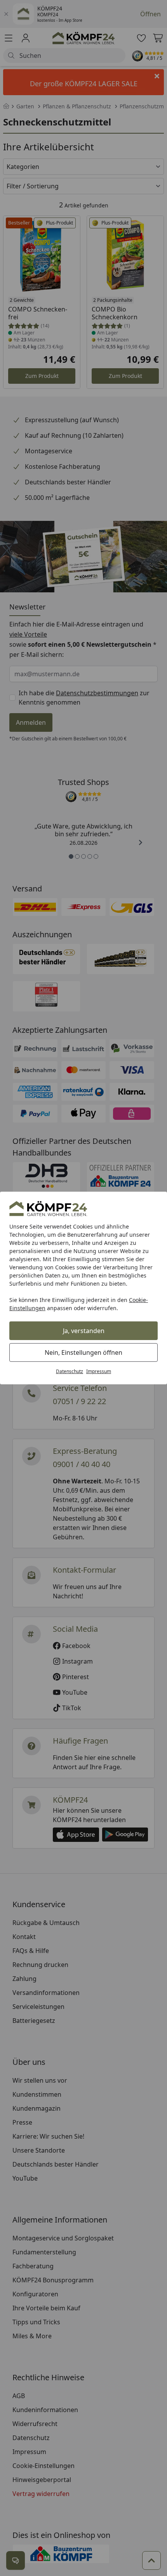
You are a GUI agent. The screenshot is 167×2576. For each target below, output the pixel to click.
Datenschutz (70, 1371)
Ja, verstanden (84, 1331)
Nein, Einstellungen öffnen (83, 1352)
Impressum (99, 1371)
